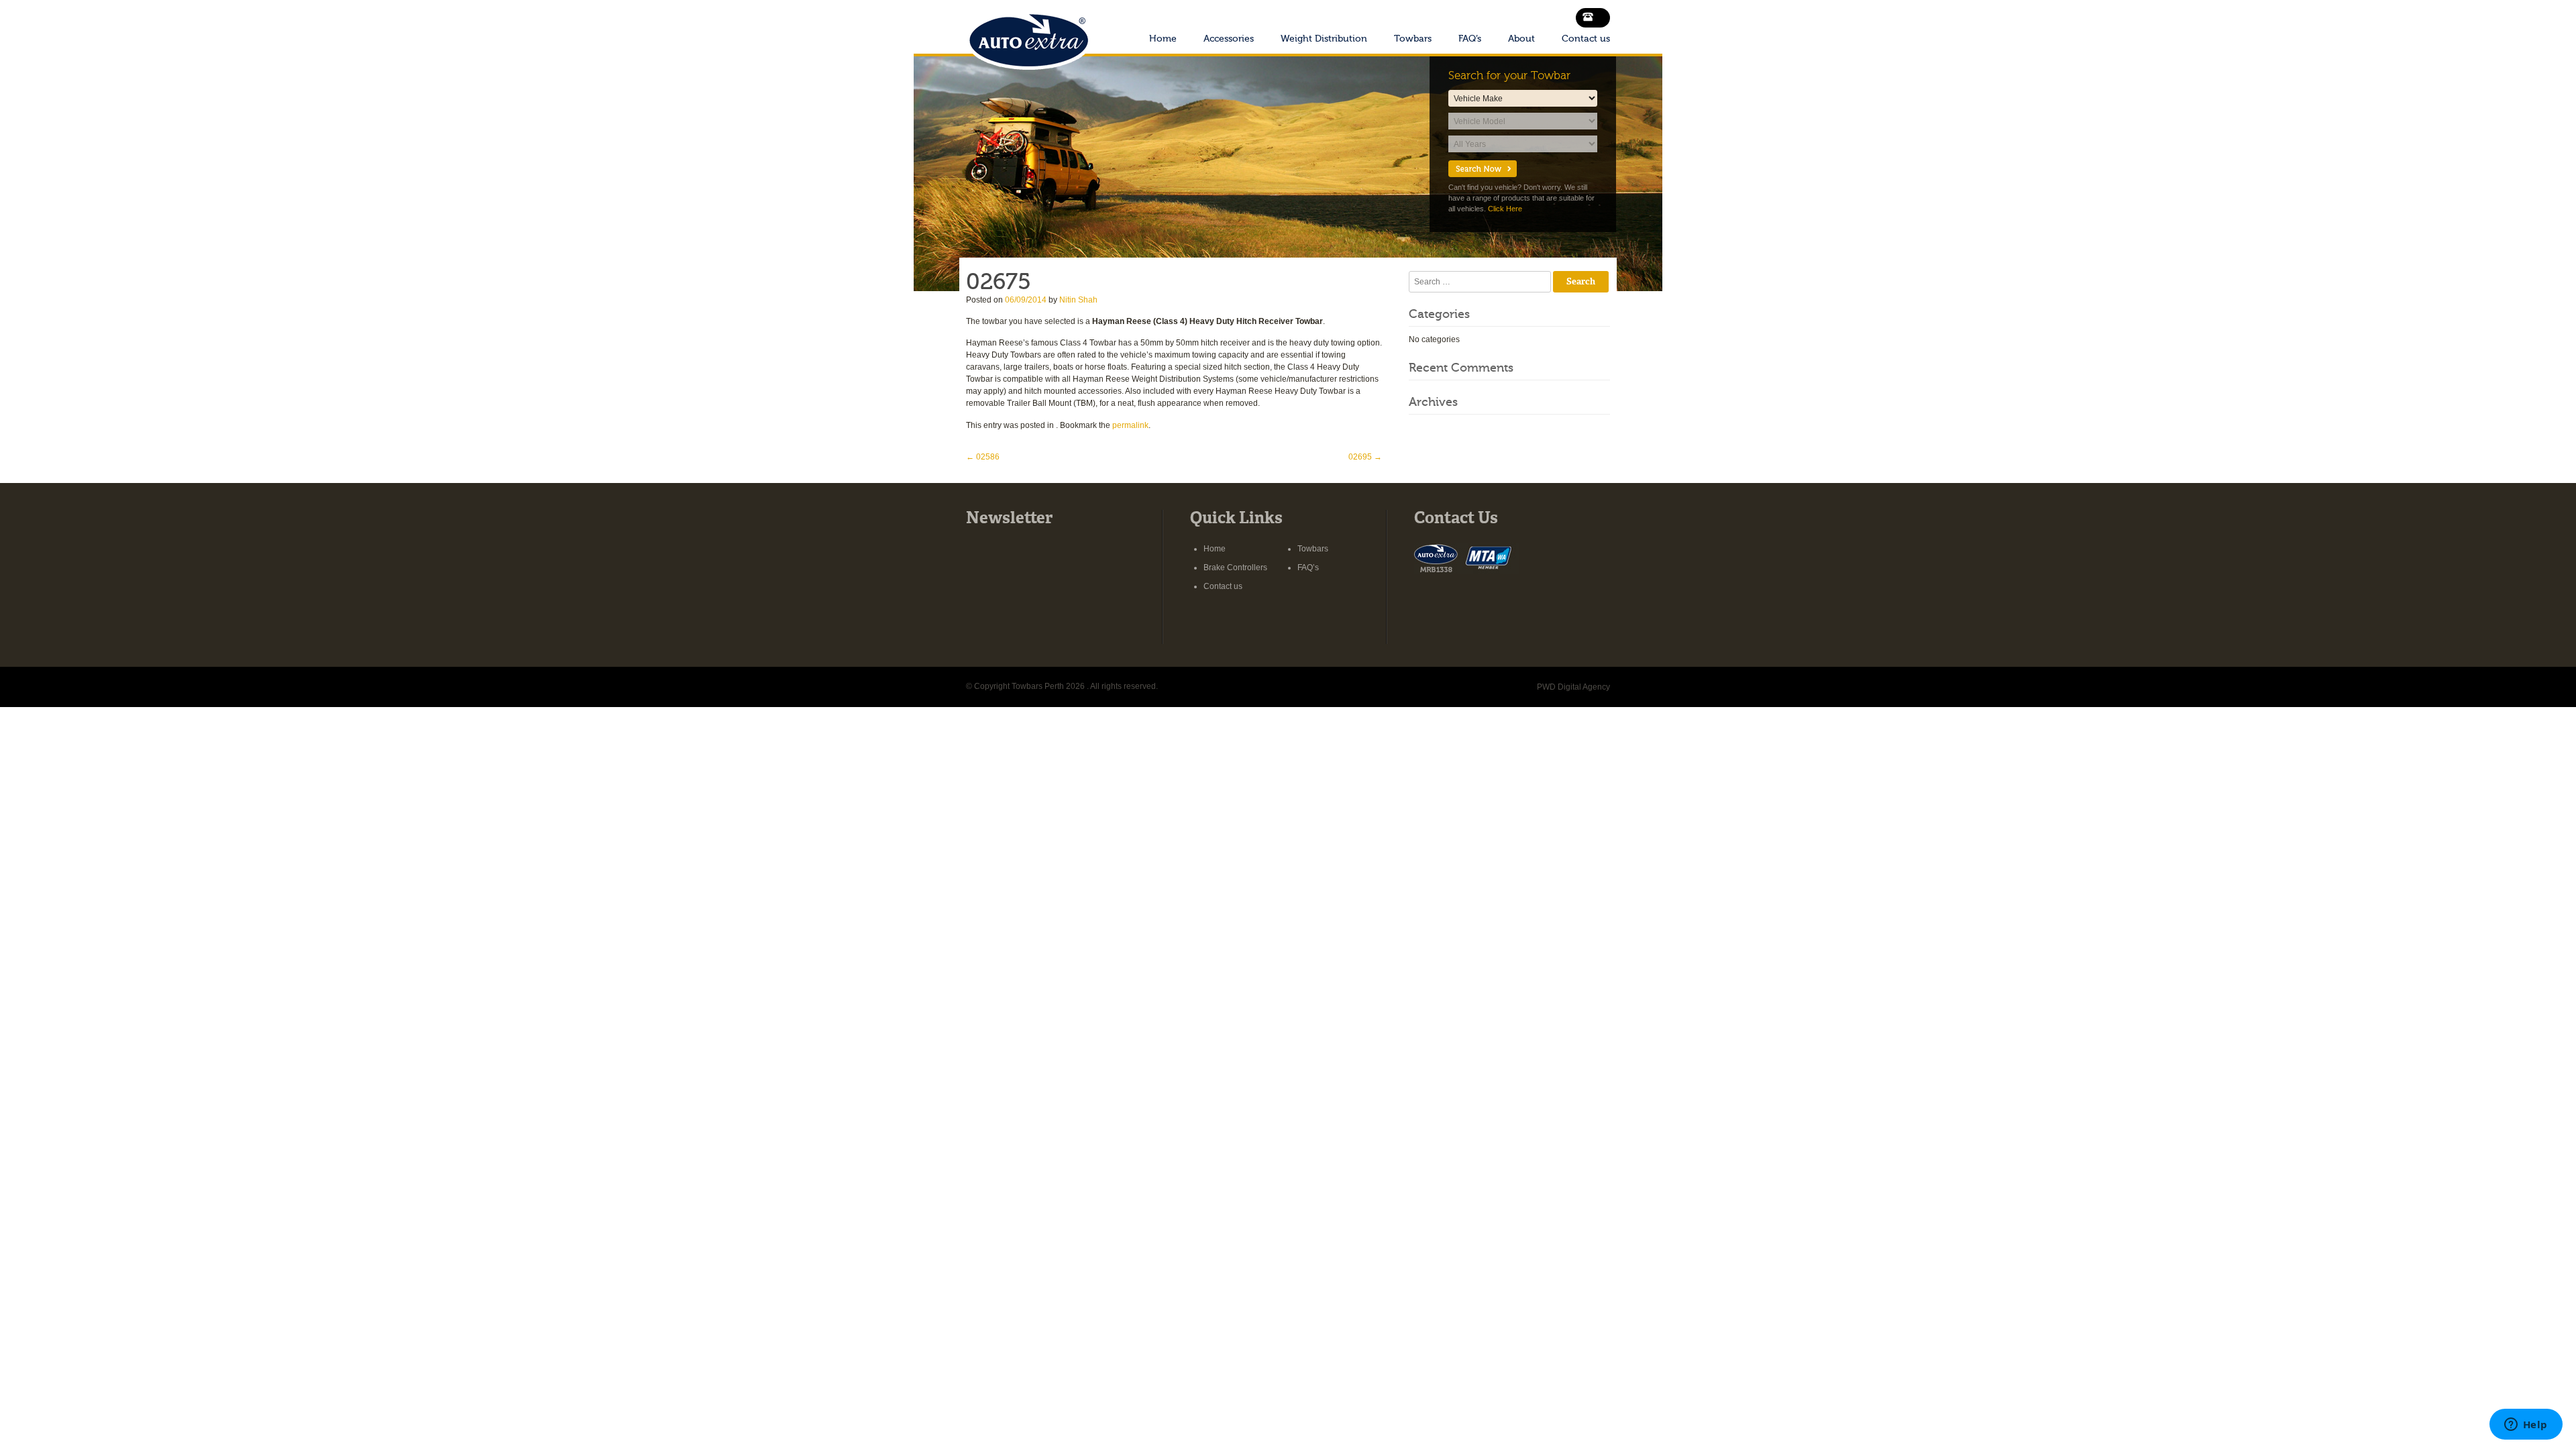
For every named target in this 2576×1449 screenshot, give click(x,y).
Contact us (1586, 39)
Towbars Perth (1028, 36)
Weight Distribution (1324, 39)
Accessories (1229, 39)
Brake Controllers (1235, 568)
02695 (1365, 457)
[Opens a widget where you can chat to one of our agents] (2526, 1426)
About (1521, 39)
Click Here (1505, 209)
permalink (1130, 425)
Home (1163, 39)
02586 (983, 457)
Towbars (1413, 39)
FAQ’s (1470, 39)
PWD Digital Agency (1573, 687)
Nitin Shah (1078, 300)
